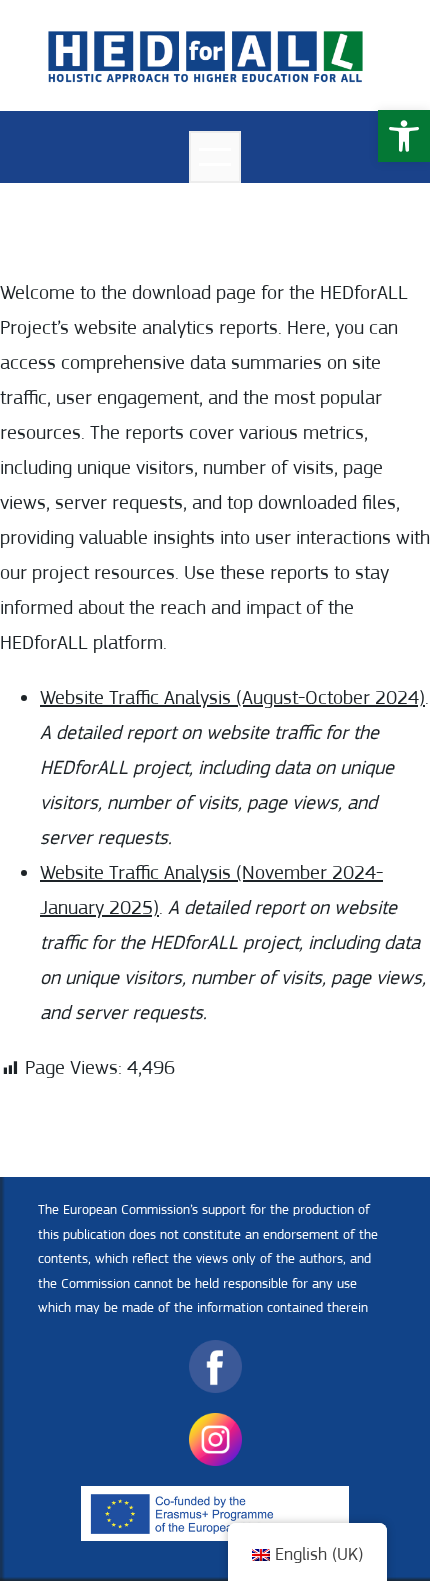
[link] (404, 136)
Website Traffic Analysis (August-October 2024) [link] (232, 697)
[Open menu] (215, 157)
